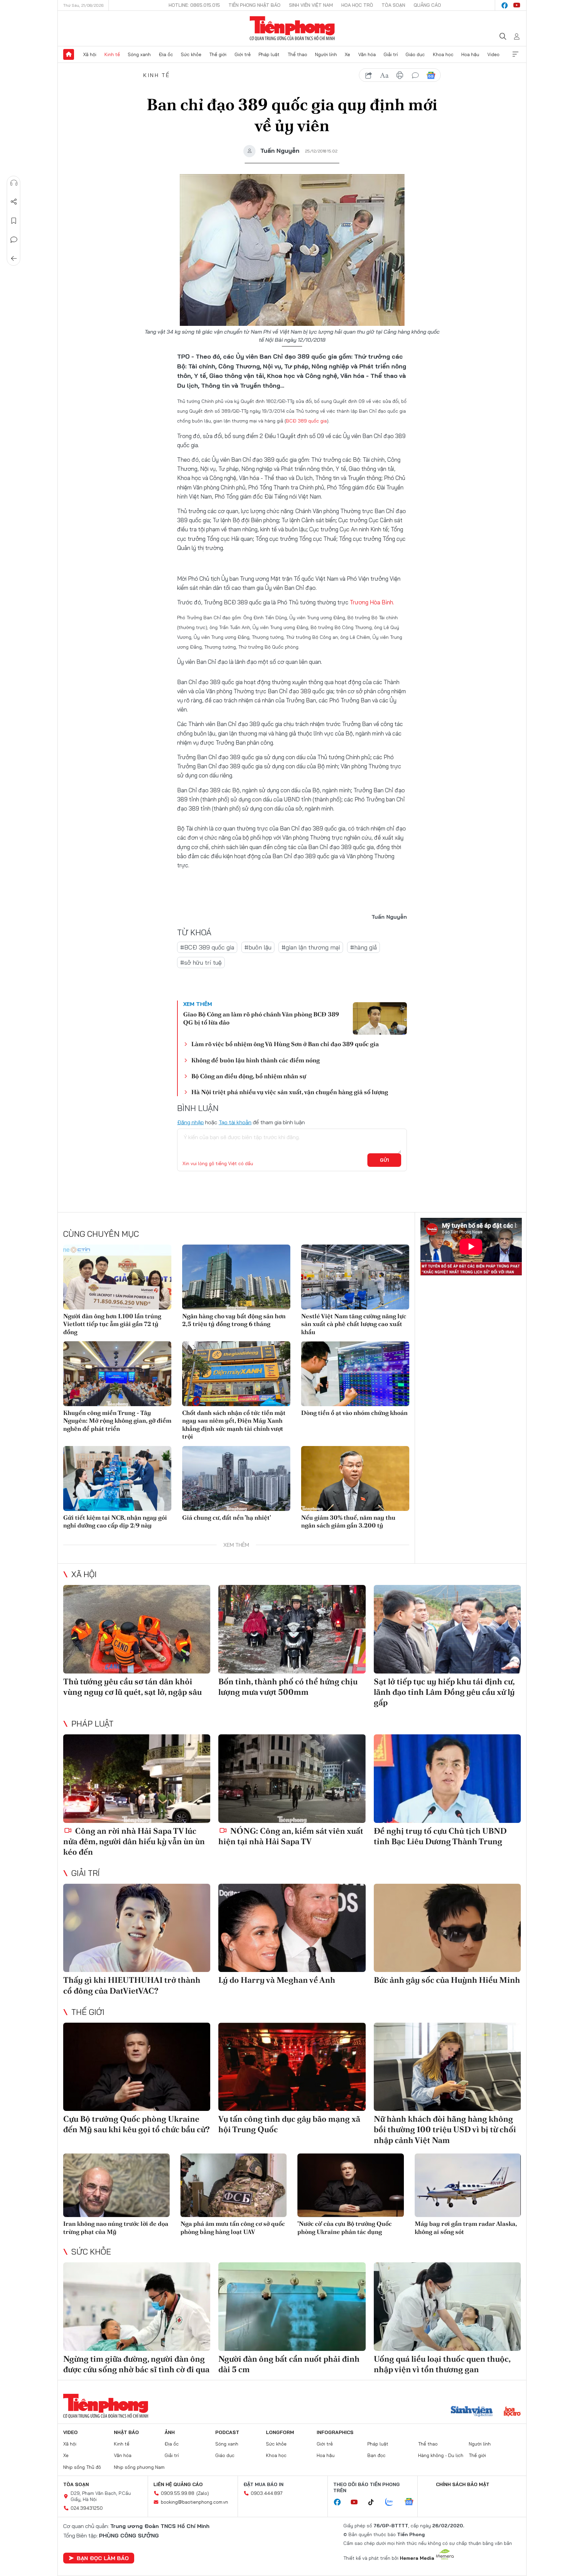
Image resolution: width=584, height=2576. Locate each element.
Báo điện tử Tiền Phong (292, 28)
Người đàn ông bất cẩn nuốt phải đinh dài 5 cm (289, 2364)
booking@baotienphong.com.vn (194, 2502)
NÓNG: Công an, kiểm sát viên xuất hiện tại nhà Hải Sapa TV (291, 1836)
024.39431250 (87, 2508)
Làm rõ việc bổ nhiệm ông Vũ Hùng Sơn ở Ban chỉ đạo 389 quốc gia (285, 1044)
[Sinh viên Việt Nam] (472, 2412)
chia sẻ (369, 75)
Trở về (14, 259)
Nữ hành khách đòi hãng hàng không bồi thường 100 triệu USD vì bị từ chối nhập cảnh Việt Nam (445, 2129)
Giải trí (391, 54)
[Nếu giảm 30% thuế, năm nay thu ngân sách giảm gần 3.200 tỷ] (355, 1478)
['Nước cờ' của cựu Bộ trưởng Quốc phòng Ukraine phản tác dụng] (351, 2185)
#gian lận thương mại (311, 947)
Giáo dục (415, 54)
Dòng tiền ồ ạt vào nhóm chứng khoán (354, 1413)
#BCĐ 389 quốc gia (207, 947)
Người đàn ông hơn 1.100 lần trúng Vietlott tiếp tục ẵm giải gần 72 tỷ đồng (112, 1324)
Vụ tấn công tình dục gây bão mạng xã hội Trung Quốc (289, 2124)
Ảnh (170, 2432)
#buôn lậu (258, 947)
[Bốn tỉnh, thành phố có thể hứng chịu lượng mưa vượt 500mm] (292, 1629)
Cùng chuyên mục (101, 1234)
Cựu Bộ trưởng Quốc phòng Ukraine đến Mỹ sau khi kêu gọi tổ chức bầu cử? (137, 2124)
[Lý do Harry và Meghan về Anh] (292, 1928)
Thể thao (297, 54)
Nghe (14, 183)
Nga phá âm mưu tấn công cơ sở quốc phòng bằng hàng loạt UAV (233, 2228)
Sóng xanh (139, 54)
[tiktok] (374, 2502)
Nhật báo (126, 2432)
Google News (431, 75)
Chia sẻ (14, 202)
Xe (347, 54)
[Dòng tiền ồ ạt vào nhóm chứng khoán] (355, 1374)
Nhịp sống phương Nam (139, 2467)
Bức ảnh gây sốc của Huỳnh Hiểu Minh (447, 1980)
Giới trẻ (243, 54)
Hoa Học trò (357, 5)
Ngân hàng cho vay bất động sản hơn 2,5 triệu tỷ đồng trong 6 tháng (234, 1320)
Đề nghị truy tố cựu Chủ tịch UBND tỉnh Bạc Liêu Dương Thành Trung (440, 1836)
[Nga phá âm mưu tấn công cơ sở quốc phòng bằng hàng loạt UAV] (234, 2185)
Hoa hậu (470, 54)
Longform (280, 2432)
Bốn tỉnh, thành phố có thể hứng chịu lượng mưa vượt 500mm (288, 1687)
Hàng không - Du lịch (441, 2455)
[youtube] (517, 5)
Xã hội (90, 54)
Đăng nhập (190, 1122)
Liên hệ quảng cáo (178, 2484)
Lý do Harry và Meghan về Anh (277, 1980)
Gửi (384, 1160)
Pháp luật (269, 54)
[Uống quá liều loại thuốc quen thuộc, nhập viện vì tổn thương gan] (447, 2306)
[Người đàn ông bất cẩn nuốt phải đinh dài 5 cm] (292, 2306)
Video (493, 54)
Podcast (227, 2432)
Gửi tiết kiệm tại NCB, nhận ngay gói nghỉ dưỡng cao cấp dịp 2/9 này (115, 1521)
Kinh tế (112, 54)
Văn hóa (367, 54)
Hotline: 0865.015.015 (194, 5)
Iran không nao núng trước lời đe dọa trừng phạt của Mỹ (116, 2228)
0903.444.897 (267, 2493)
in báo (400, 75)
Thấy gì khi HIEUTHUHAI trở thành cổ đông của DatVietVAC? (132, 1985)
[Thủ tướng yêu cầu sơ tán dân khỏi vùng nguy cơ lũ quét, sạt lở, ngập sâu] (137, 1629)
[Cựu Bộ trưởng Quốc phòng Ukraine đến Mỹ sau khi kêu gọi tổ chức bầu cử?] (137, 2067)
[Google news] (412, 2502)
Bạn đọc (376, 2455)
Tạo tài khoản (235, 1122)
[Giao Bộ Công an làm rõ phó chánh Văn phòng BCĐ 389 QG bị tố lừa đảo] (380, 1018)
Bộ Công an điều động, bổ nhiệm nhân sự (249, 1076)
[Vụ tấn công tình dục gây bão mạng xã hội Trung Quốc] (292, 2067)
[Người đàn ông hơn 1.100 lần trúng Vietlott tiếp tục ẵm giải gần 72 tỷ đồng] (117, 1277)
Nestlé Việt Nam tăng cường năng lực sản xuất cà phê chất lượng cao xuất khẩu (354, 1324)
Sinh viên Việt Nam (311, 5)
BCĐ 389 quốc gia (306, 421)
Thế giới (218, 54)
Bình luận (14, 240)
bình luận (415, 75)
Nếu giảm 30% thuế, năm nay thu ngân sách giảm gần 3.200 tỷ (348, 1521)
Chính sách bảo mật (463, 2484)
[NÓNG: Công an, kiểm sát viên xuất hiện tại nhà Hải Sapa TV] (292, 1778)
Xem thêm (515, 54)
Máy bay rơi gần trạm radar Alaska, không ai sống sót (466, 2228)
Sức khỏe (191, 54)
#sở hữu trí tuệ (201, 962)
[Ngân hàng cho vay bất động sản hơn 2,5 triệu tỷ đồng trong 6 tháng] (236, 1277)
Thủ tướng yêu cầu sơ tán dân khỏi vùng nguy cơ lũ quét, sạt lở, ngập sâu (132, 1687)
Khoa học (443, 54)
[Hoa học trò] (512, 2412)
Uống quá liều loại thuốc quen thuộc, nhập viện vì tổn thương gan (442, 2364)
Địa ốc (166, 54)
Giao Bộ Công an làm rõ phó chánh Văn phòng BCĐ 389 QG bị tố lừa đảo (261, 1018)
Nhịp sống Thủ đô (82, 2467)
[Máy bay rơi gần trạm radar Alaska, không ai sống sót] (468, 2185)
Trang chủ (69, 54)
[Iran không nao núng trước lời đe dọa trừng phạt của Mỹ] (116, 2185)
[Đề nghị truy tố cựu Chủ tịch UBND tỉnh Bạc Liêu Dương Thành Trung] (447, 1778)
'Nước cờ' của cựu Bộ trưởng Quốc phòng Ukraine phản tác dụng (345, 2228)
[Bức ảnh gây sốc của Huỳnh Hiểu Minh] (447, 1928)
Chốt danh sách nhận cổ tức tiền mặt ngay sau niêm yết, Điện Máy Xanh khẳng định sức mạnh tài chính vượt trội (234, 1425)
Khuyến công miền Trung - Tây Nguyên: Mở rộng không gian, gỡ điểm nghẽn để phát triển (117, 1421)
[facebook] (505, 5)
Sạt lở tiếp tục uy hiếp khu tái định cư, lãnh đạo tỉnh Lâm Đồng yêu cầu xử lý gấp (444, 1692)
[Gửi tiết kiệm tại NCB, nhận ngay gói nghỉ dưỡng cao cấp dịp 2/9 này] (117, 1478)
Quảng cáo (427, 5)
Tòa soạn (393, 5)
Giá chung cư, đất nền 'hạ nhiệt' (227, 1518)
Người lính (326, 54)
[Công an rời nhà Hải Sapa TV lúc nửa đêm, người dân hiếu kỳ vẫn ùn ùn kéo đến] (137, 1778)
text (384, 75)
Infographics (335, 2432)
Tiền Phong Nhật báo (254, 5)
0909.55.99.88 (178, 2493)
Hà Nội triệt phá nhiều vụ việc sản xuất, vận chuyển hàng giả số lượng (290, 1092)
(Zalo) (203, 2493)
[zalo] (393, 2502)
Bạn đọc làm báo (103, 2558)
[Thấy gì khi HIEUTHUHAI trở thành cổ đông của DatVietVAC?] (137, 1928)
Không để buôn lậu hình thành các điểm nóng (255, 1060)
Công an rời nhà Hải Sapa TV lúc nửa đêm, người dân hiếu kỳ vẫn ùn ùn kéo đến (134, 1841)
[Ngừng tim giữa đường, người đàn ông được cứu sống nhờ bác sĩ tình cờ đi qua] (137, 2306)
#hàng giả (363, 947)
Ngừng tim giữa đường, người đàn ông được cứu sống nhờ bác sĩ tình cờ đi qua (136, 2364)
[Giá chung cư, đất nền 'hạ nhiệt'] (236, 1478)
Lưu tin (14, 221)
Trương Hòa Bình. (372, 602)
